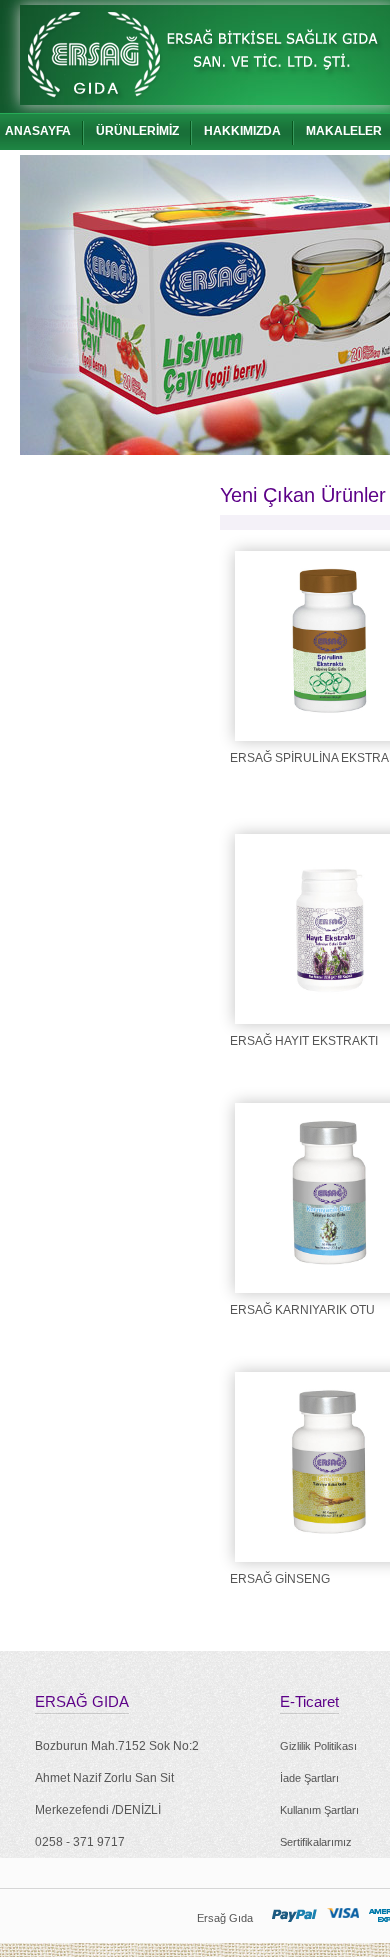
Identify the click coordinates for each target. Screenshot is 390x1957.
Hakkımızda (242, 131)
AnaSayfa (38, 131)
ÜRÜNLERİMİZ (137, 131)
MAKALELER (344, 131)
